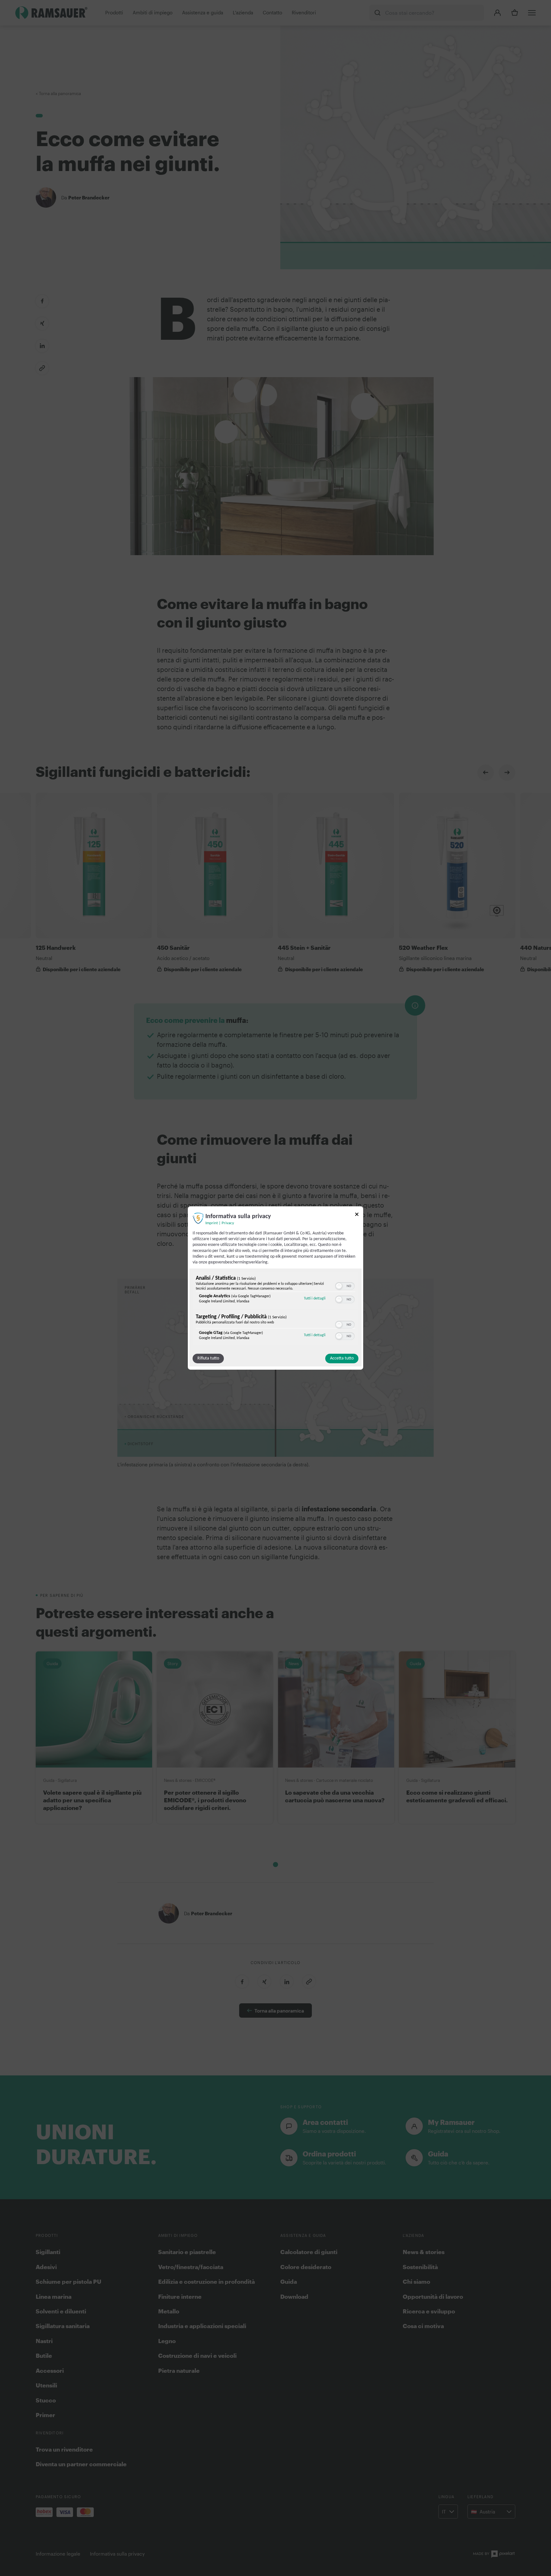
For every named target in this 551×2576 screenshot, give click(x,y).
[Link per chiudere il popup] (357, 1215)
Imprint (212, 1223)
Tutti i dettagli (315, 1298)
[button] (339, 1286)
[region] (275, 1309)
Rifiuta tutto (208, 1358)
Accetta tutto (342, 1358)
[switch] (345, 1285)
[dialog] (275, 1288)
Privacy (228, 1223)
